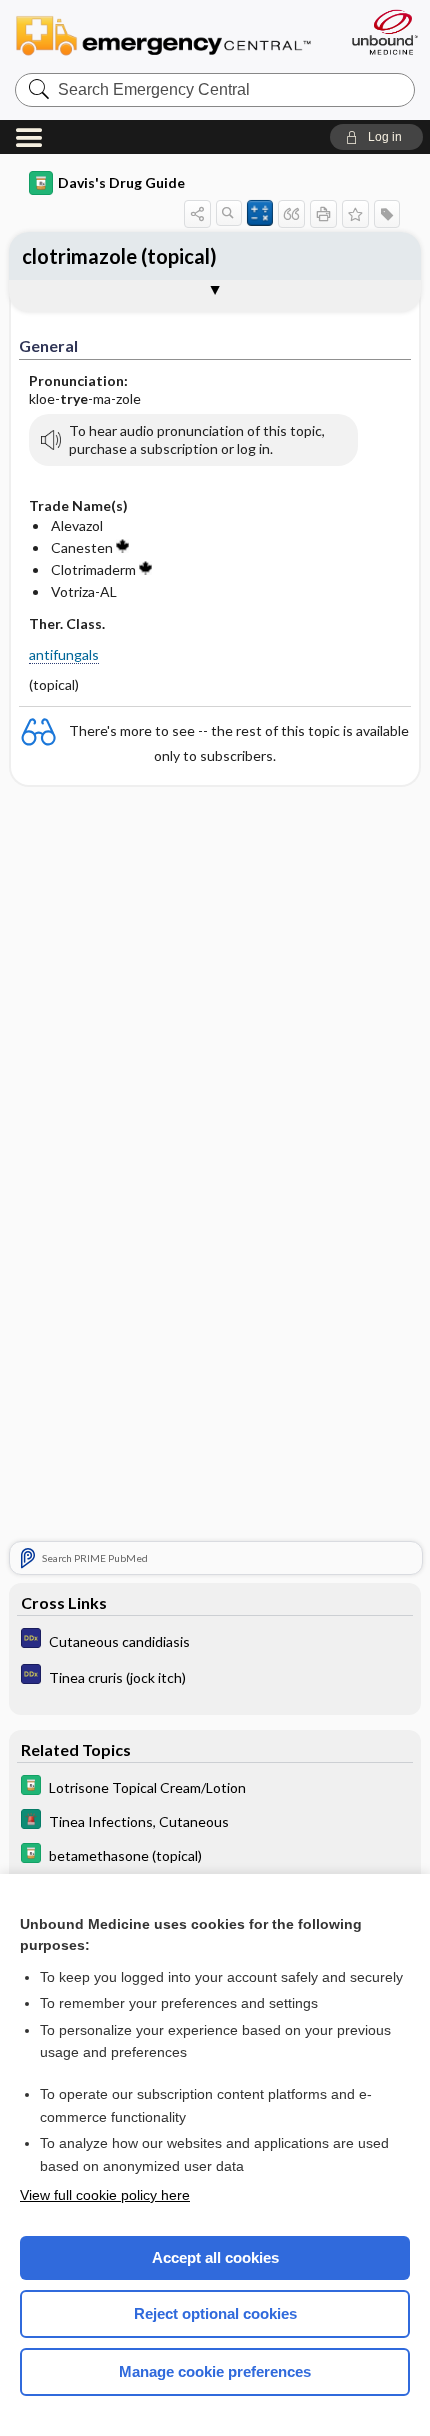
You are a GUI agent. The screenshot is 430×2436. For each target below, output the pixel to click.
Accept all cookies (215, 2257)
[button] (376, 137)
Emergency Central (172, 34)
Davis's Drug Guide (121, 182)
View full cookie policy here (105, 2195)
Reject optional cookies (215, 2313)
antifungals (64, 654)
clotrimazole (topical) (119, 256)
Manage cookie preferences (215, 2371)
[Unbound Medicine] (384, 32)
